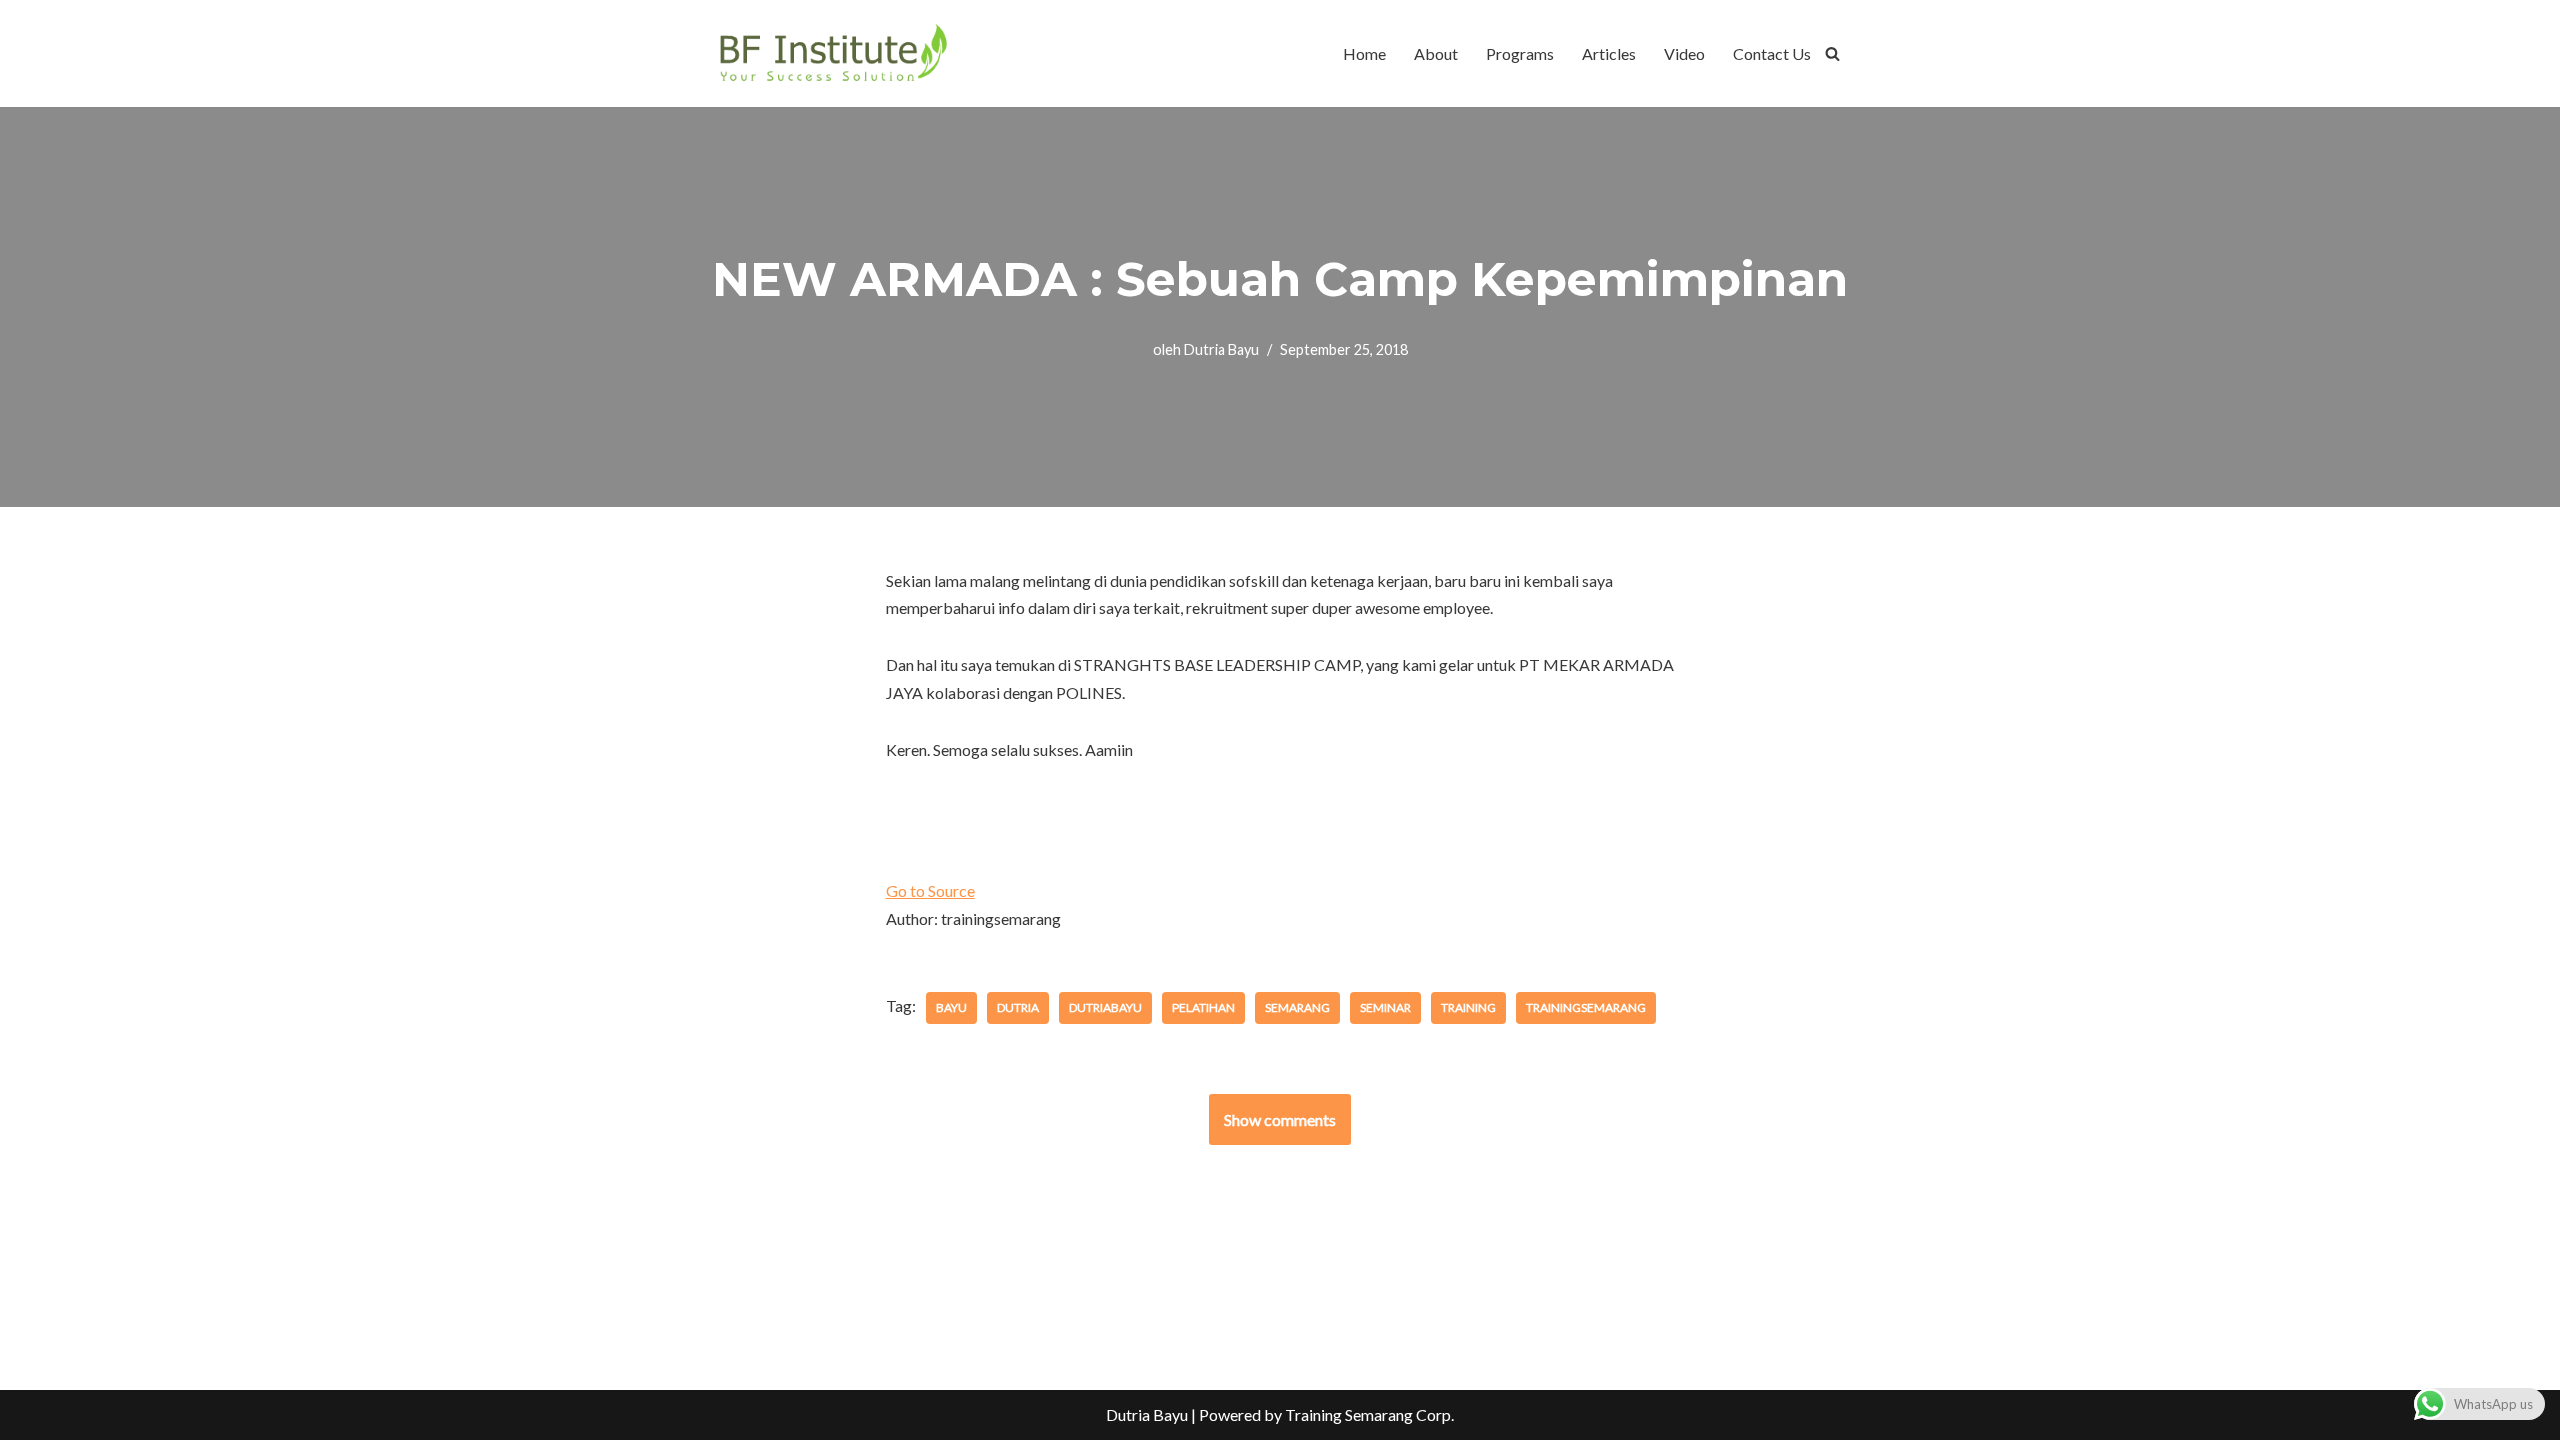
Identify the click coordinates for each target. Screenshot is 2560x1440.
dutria (1018, 1007)
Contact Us (1772, 53)
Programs (1520, 53)
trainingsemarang (1586, 1007)
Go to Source (930, 890)
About (1436, 53)
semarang (1297, 1007)
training (1468, 1007)
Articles (1609, 53)
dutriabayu (1105, 1007)
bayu (951, 1007)
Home (1364, 53)
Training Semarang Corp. (1369, 1414)
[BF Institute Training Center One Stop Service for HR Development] (832, 53)
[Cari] (1832, 53)
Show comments (1280, 1119)
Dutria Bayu (1221, 349)
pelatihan (1203, 1007)
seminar (1385, 1007)
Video (1684, 53)
